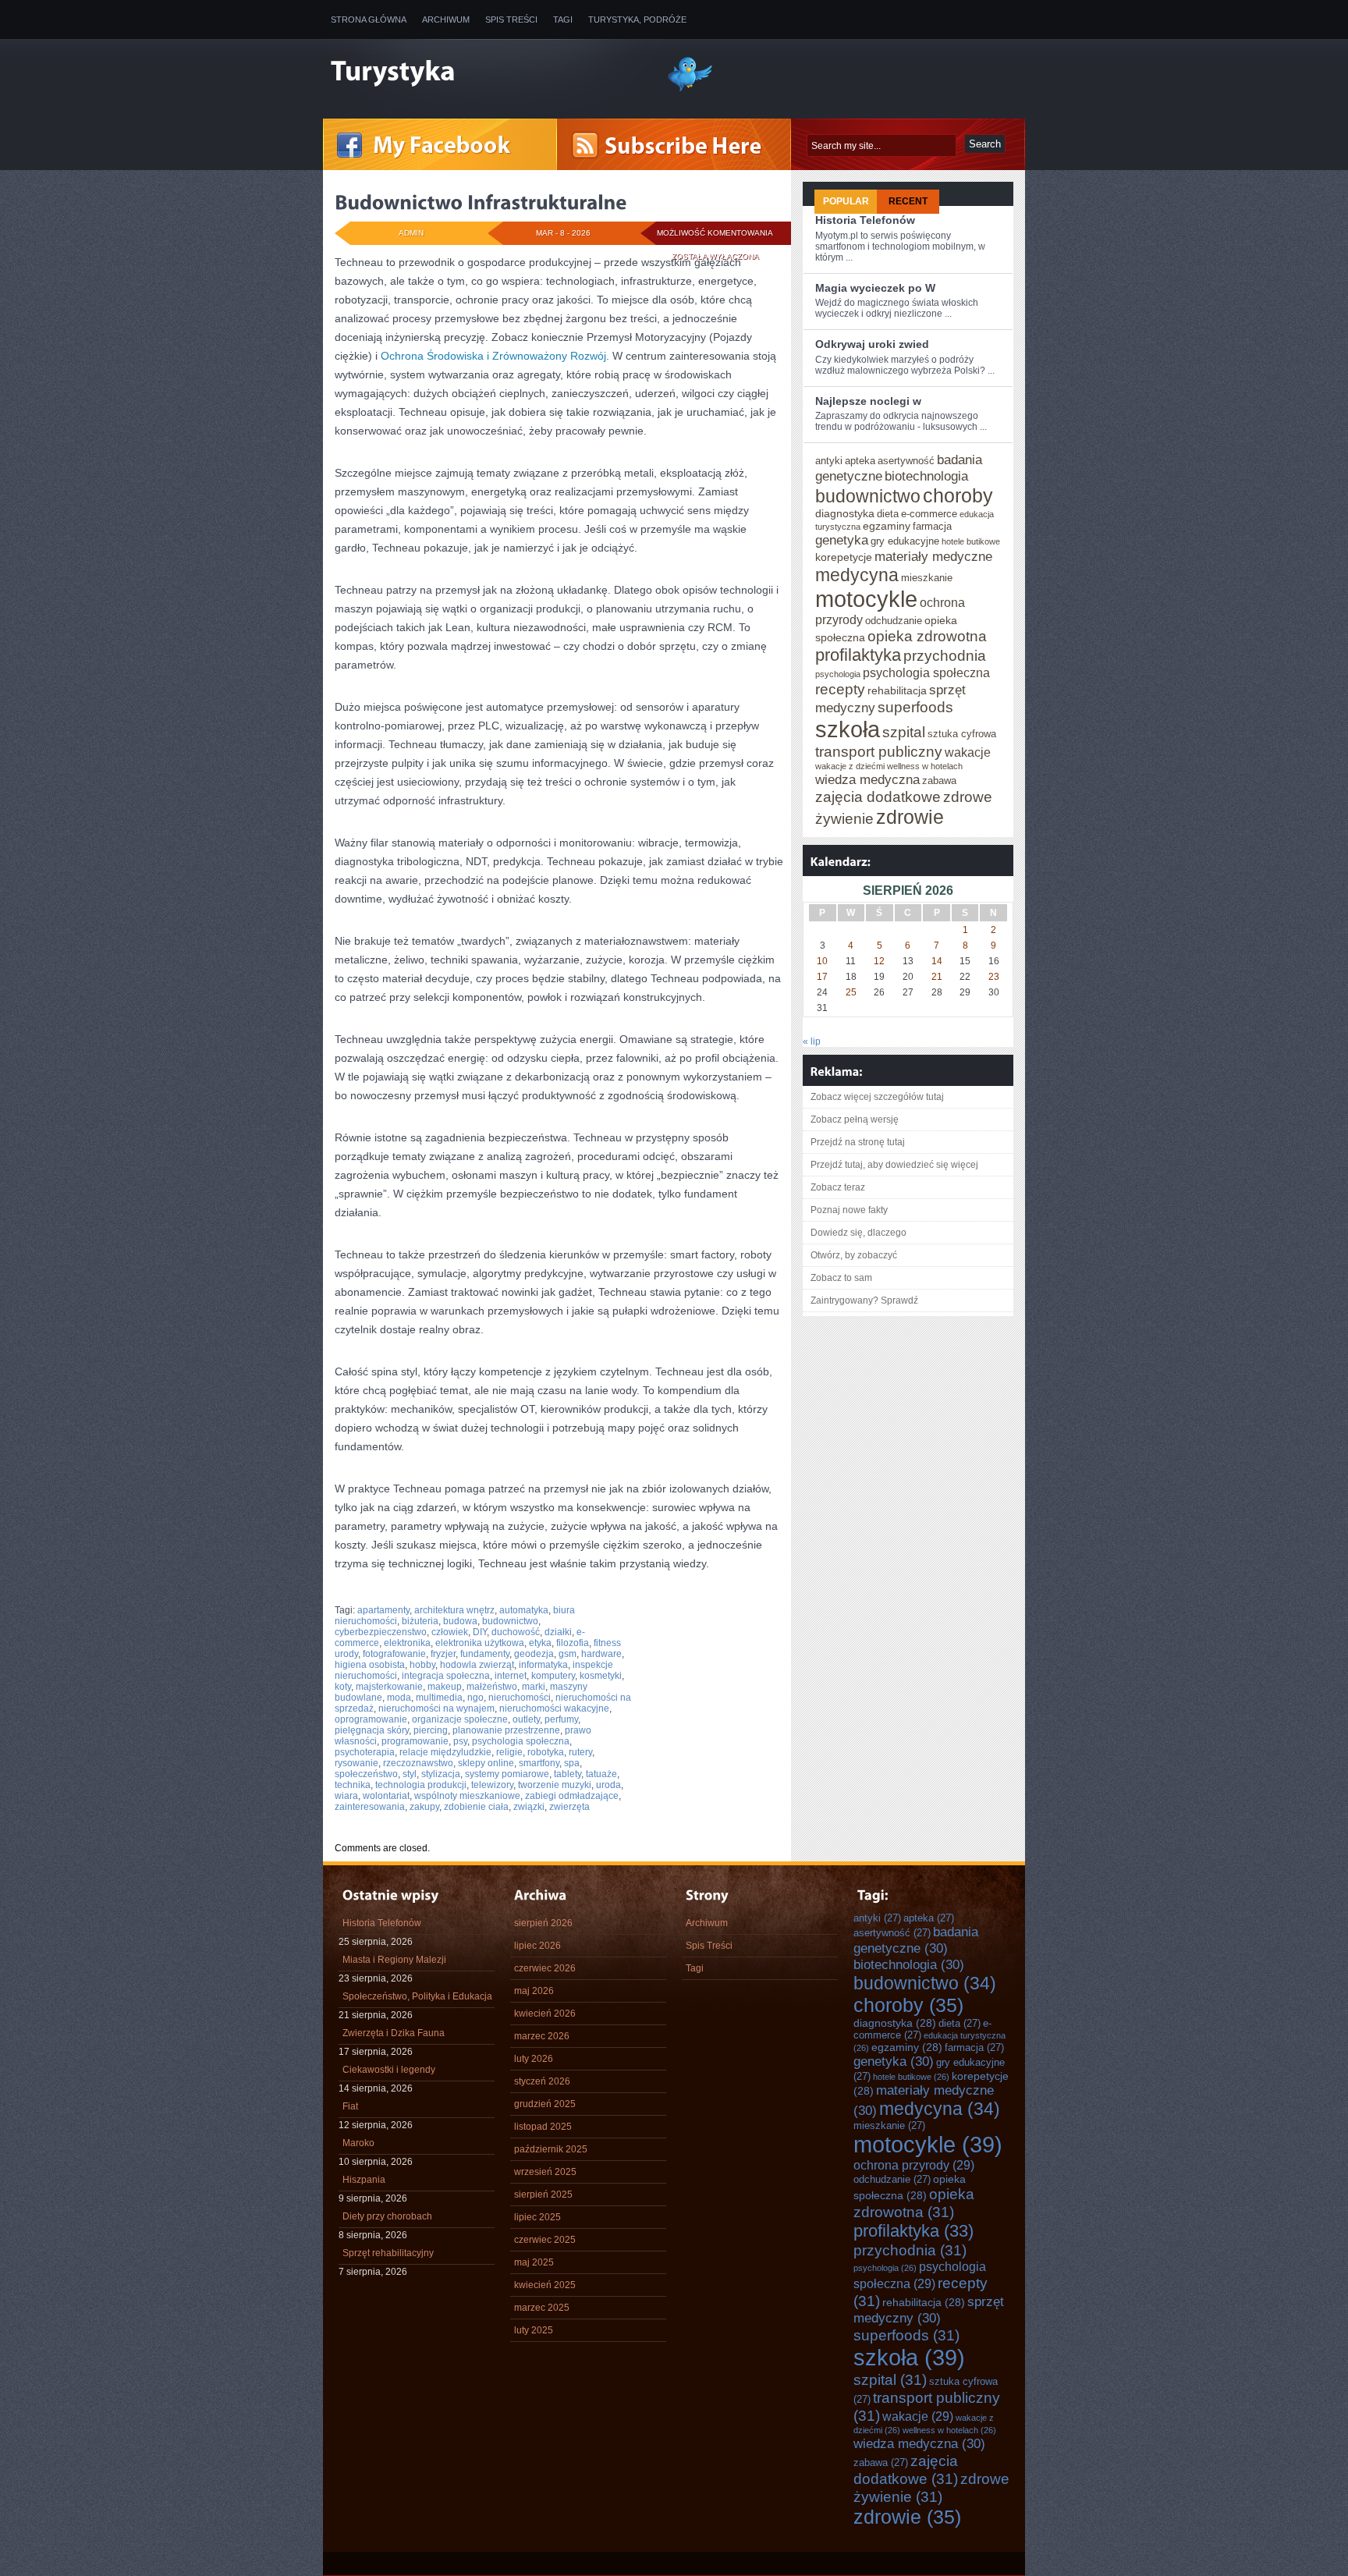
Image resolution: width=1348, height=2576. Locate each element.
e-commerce (929, 514)
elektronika (407, 1643)
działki (558, 1632)
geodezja (534, 1654)
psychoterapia (365, 1752)
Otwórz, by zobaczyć (854, 1255)
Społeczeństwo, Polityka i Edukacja (417, 1996)
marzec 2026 (542, 2036)
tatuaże (601, 1774)
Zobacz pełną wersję (855, 1119)
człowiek (450, 1632)
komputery (553, 1676)
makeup (445, 1687)
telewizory (492, 1785)
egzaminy (887, 526)
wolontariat (386, 1796)
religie (509, 1752)
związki (529, 1807)
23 (994, 977)
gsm (568, 1654)
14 (937, 961)
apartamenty (383, 1610)
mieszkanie (927, 578)
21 (937, 977)
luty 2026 (534, 2059)
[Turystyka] (487, 73)
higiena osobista (370, 1665)
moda (399, 1698)
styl (410, 1774)
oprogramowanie (371, 1719)
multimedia (439, 1698)
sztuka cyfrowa (962, 734)
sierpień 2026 (543, 1923)
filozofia (573, 1643)
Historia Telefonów (865, 220)
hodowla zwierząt (477, 1665)
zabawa (939, 781)
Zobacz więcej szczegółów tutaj (877, 1097)
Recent (908, 201)
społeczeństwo (366, 1774)
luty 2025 (534, 2330)
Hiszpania (364, 2180)
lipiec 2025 (537, 2217)
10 (822, 961)
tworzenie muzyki (555, 1785)
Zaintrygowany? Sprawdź (864, 1300)
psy (460, 1741)
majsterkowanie (389, 1687)
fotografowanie (394, 1654)
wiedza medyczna (867, 779)
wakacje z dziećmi (850, 766)
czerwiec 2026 (545, 1968)
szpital (904, 732)
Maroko (358, 2143)
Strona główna (369, 20)
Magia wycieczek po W (875, 288)
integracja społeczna (446, 1676)
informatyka (543, 1665)
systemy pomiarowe (507, 1774)
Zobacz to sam (841, 1278)
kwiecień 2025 (545, 2285)
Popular (846, 201)
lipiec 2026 (537, 1946)
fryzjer (443, 1654)
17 (822, 977)
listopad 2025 (543, 2127)
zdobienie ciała (476, 1807)
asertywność (906, 461)
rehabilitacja (897, 690)
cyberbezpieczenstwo (381, 1632)
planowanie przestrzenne (506, 1730)
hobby (422, 1665)
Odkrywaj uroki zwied (872, 344)
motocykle (866, 599)
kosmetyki (601, 1676)
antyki (829, 461)
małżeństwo (492, 1687)
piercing (431, 1730)
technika (353, 1785)
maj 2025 (534, 2262)
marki (534, 1687)
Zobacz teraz (838, 1187)
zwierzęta (569, 1807)
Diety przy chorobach (387, 2216)
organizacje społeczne (460, 1719)
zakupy (424, 1807)
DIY (480, 1632)
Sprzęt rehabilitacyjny (388, 2253)
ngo (475, 1698)
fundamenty (485, 1654)
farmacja (932, 526)
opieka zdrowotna (927, 636)
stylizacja (441, 1774)
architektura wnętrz (454, 1610)
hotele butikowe (971, 541)
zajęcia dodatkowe (878, 797)
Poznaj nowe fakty (849, 1210)
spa (572, 1763)
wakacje (968, 752)
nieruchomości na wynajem (436, 1708)
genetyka (842, 540)
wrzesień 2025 (545, 2172)
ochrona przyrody (914, 2165)
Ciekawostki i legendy (389, 2070)
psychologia (838, 674)
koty (343, 1687)
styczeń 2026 (542, 2081)
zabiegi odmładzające (572, 1796)
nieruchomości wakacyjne (554, 1708)
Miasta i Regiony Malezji (394, 1960)
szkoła (848, 729)
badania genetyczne (916, 1940)
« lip (812, 1041)
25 (851, 992)
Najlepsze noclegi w (868, 401)
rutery (580, 1752)
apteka (860, 461)
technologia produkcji (421, 1785)
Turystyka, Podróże (637, 20)
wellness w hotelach (925, 766)
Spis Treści (511, 20)
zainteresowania (370, 1807)
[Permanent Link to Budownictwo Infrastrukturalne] (481, 202)
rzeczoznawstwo (418, 1763)
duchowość (516, 1632)
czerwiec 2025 (545, 2240)
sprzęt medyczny (929, 2310)
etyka (540, 1643)
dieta (888, 514)
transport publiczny (879, 751)
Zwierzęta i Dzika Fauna (394, 2033)
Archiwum (446, 20)
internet (511, 1676)
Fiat (350, 2106)
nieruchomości (520, 1698)
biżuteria (420, 1621)
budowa (460, 1621)
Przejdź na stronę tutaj (858, 1142)
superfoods (915, 707)
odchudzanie (894, 621)
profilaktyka (858, 655)
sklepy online (486, 1763)
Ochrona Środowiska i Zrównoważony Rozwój (493, 356)
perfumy (561, 1719)
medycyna (857, 575)
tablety (568, 1774)
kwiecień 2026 (545, 2014)
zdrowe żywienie (931, 2487)
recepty (840, 689)
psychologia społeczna (521, 1741)
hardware (601, 1654)
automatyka (524, 1610)
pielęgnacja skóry (372, 1730)
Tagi (563, 20)
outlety (526, 1719)
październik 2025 (551, 2149)
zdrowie (910, 817)
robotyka (546, 1752)
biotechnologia (926, 476)
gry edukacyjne (905, 541)
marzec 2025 (542, 2308)
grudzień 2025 (545, 2104)
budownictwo (510, 1621)
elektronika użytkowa (480, 1643)
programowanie (415, 1741)
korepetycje (844, 557)
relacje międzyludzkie (445, 1752)
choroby (958, 495)
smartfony (539, 1763)
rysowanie (357, 1763)
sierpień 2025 (543, 2195)
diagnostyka (845, 513)
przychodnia (945, 655)
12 (879, 961)
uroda (608, 1785)
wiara (346, 1796)
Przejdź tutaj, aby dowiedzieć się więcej (894, 1165)
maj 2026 (534, 1991)
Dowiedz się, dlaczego (858, 1233)
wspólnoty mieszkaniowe (467, 1796)
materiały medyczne (933, 556)
